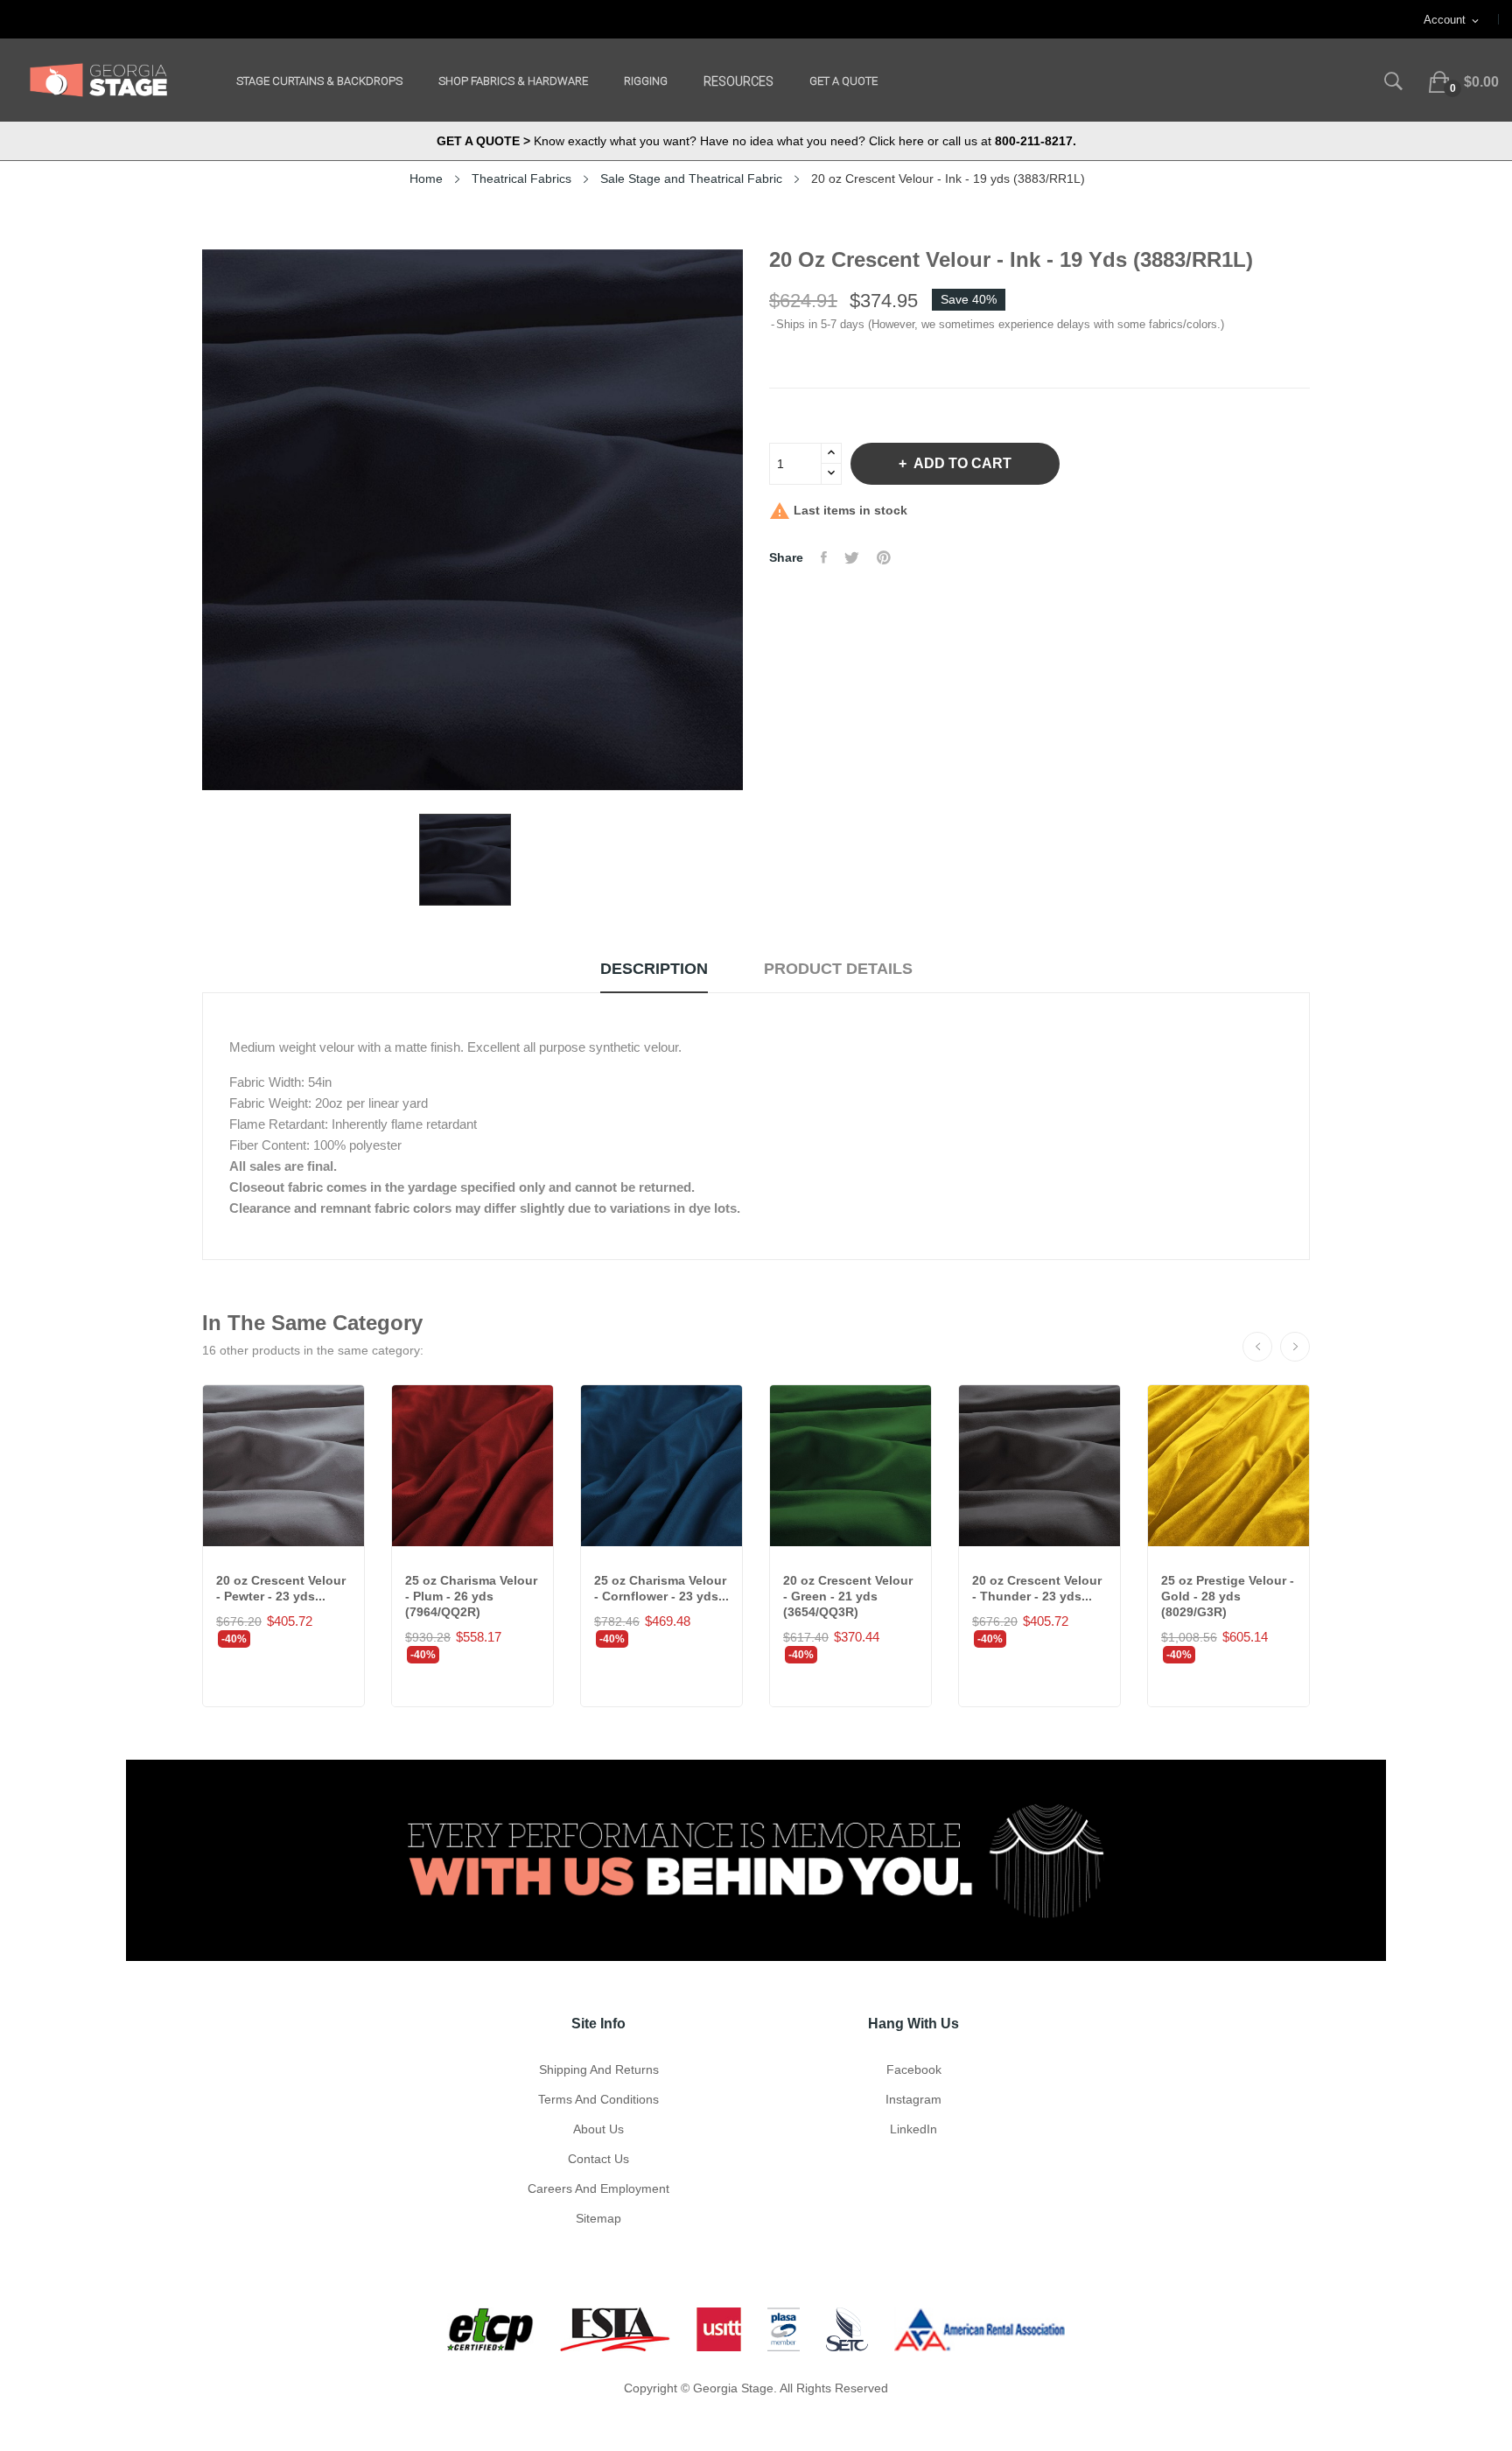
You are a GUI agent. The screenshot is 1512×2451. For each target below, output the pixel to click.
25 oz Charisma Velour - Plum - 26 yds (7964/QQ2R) (471, 1596)
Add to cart (962, 463)
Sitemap (598, 2218)
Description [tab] (654, 969)
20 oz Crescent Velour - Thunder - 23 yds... (1037, 1588)
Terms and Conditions (598, 2099)
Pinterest (884, 557)
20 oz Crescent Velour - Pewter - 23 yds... (281, 1588)
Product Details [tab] (838, 969)
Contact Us (598, 2159)
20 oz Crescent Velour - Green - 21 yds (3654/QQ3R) (848, 1596)
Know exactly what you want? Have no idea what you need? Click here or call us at (756, 141)
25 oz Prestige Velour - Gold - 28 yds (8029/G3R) (1228, 1596)
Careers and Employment (598, 2188)
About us (598, 2129)
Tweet (852, 557)
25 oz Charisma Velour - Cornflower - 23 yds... (661, 1588)
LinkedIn (913, 2129)
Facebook (914, 2069)
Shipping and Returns (599, 2069)
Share (824, 557)
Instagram (913, 2099)
